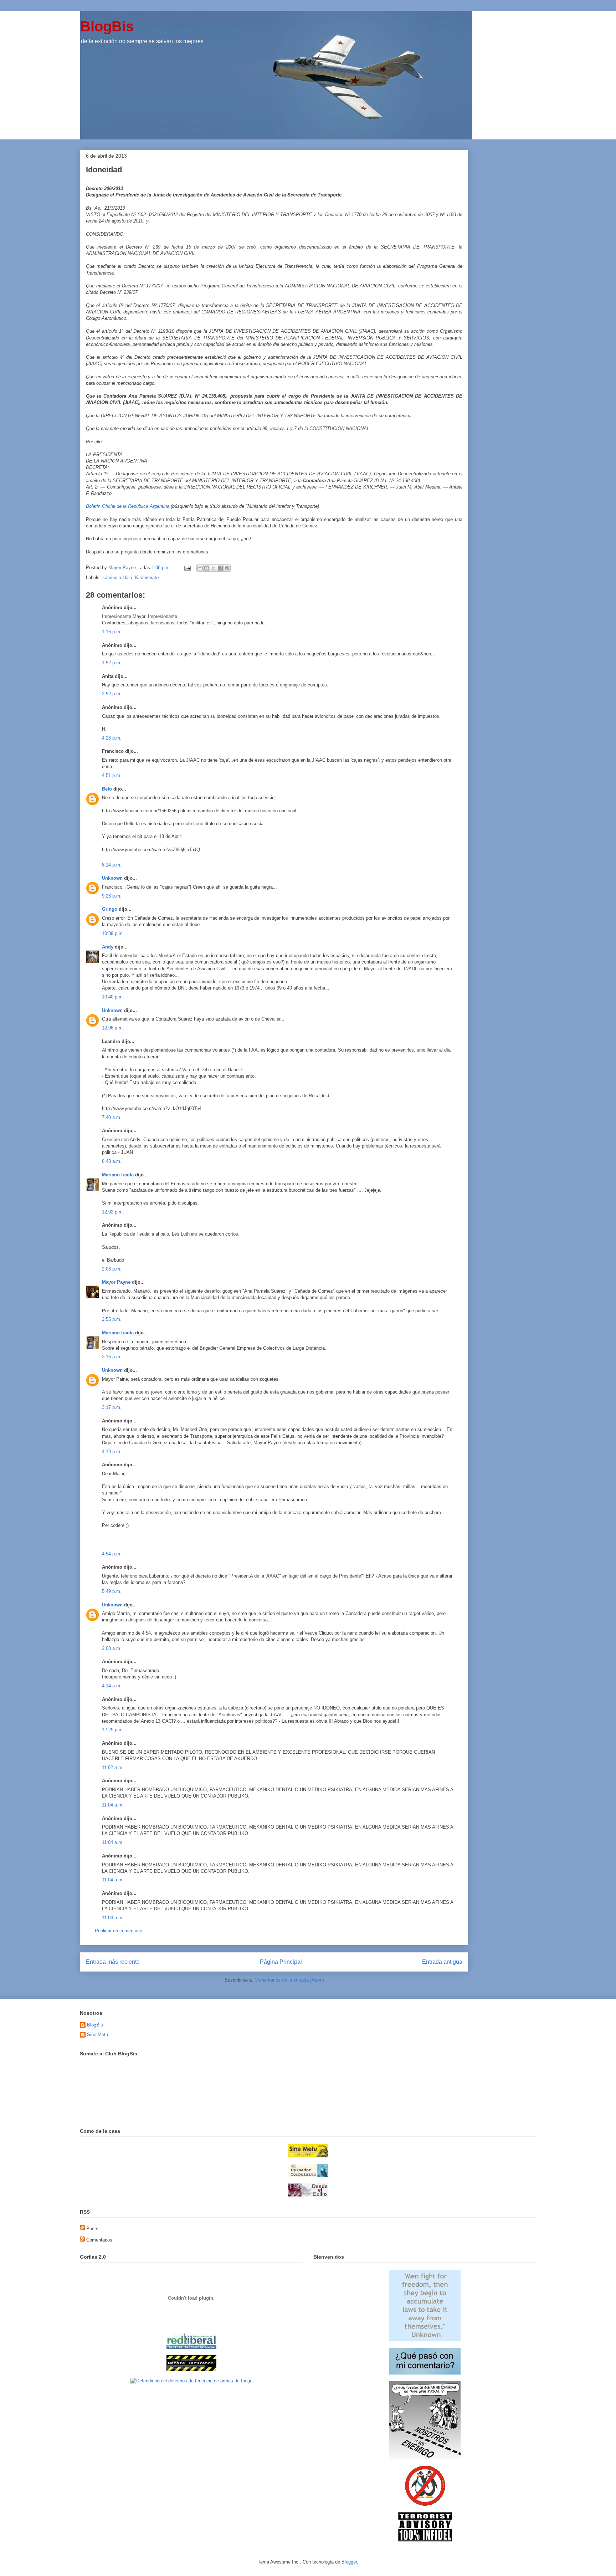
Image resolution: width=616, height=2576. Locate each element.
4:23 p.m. (112, 738)
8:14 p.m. (112, 865)
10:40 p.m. (113, 997)
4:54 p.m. (112, 1554)
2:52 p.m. (112, 694)
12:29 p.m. (113, 1730)
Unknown (112, 878)
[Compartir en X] (214, 568)
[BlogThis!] (207, 568)
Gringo (110, 909)
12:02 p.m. (113, 1212)
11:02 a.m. (113, 1767)
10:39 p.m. (113, 933)
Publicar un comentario (119, 1931)
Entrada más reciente (113, 1962)
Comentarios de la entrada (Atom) (289, 1980)
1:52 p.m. (112, 663)
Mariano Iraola (118, 1175)
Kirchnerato (147, 577)
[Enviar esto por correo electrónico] (200, 568)
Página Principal (281, 1962)
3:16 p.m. (112, 1357)
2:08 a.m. (112, 1648)
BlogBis (107, 26)
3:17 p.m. (112, 1407)
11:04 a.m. (113, 1805)
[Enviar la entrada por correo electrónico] (187, 568)
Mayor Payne (116, 1282)
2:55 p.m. (112, 1319)
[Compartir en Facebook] (220, 568)
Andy (108, 947)
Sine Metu (97, 2035)
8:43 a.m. (112, 1161)
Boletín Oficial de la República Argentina (128, 506)
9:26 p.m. (112, 896)
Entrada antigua (442, 1962)
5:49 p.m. (112, 1591)
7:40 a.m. (112, 1117)
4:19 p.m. (112, 1451)
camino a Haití (117, 577)
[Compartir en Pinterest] (227, 568)
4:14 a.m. (112, 1686)
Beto (107, 789)
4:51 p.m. (112, 775)
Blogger (349, 2562)
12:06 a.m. (113, 1028)
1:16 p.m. (112, 632)
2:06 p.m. (112, 1269)
